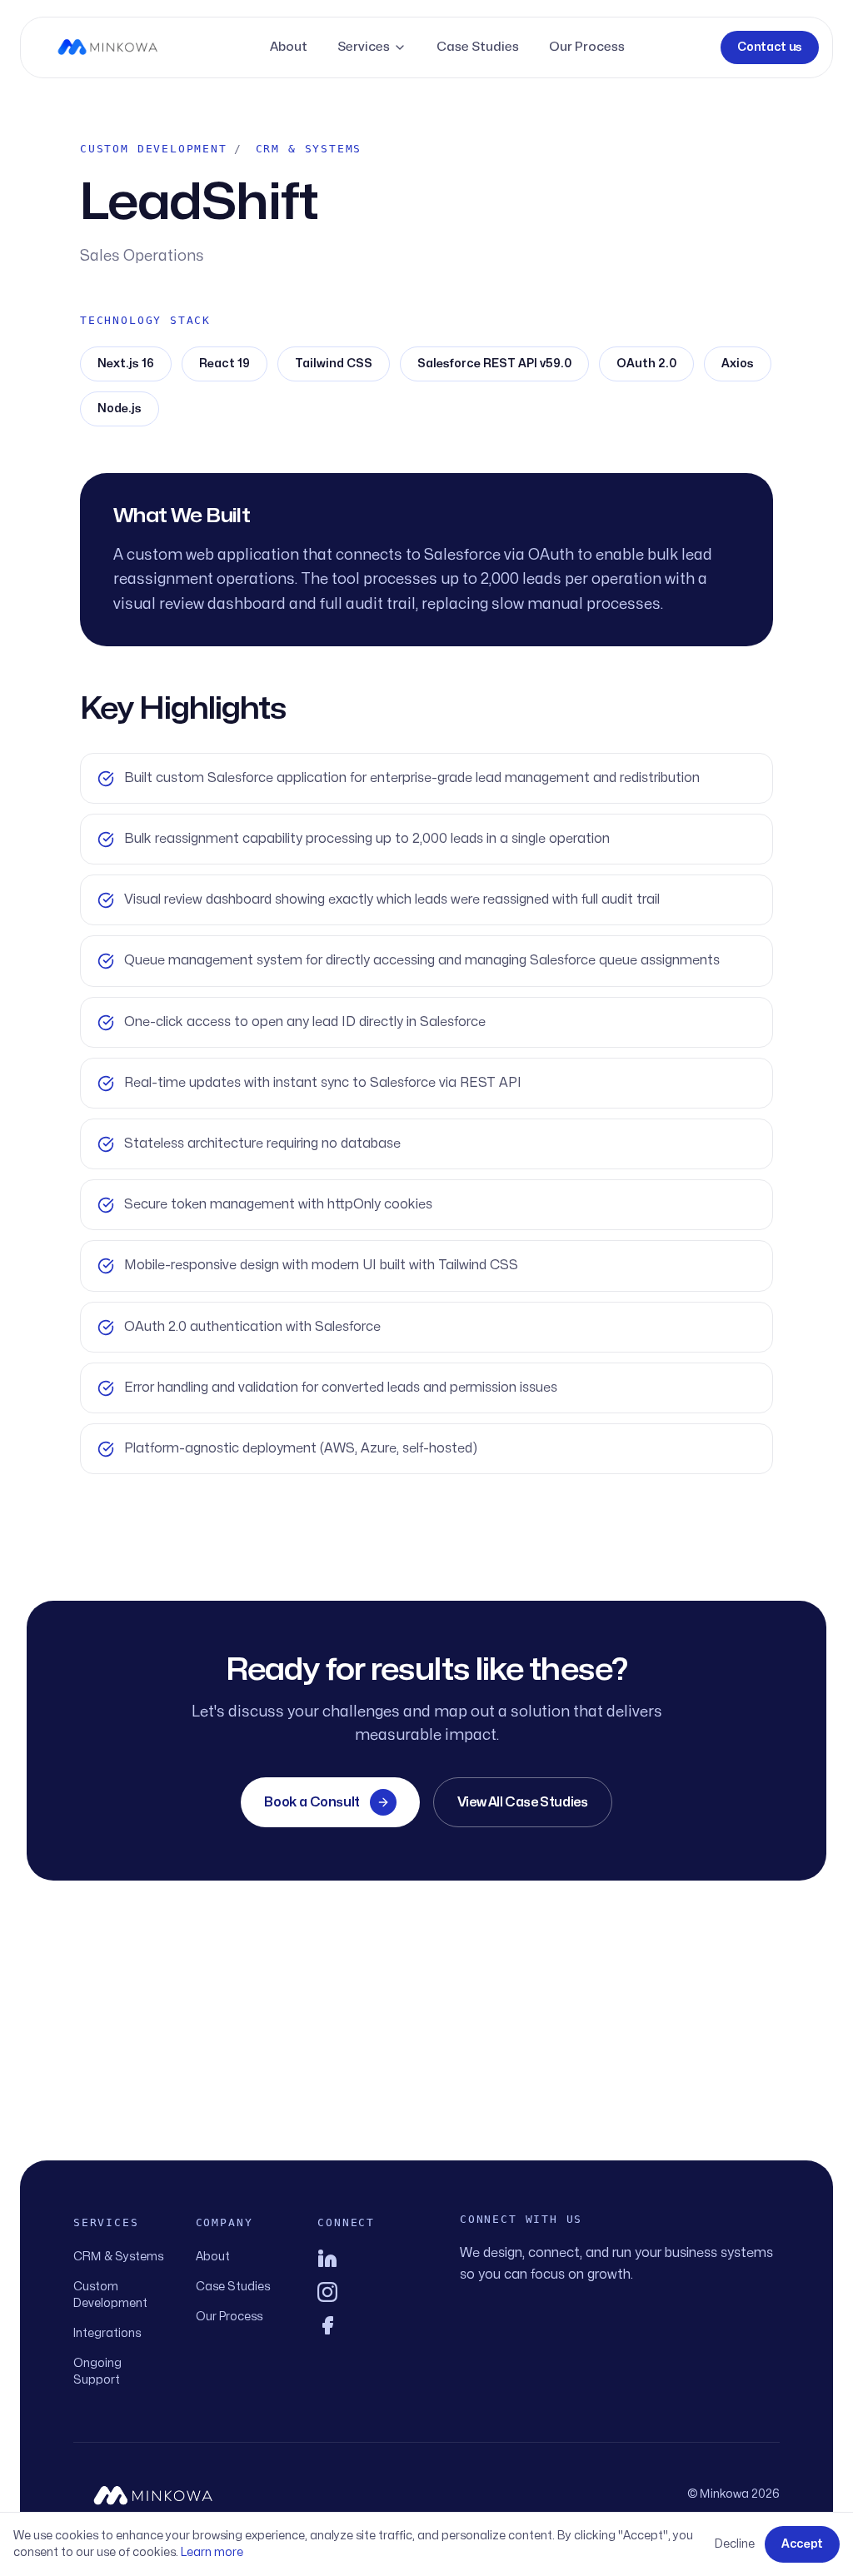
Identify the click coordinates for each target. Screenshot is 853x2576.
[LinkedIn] (365, 2259)
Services (364, 47)
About (289, 47)
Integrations (107, 2333)
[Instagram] (365, 2292)
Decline (735, 2544)
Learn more (212, 2552)
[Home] (107, 47)
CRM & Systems (118, 2257)
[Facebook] (365, 2325)
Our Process (587, 47)
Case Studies (478, 47)
